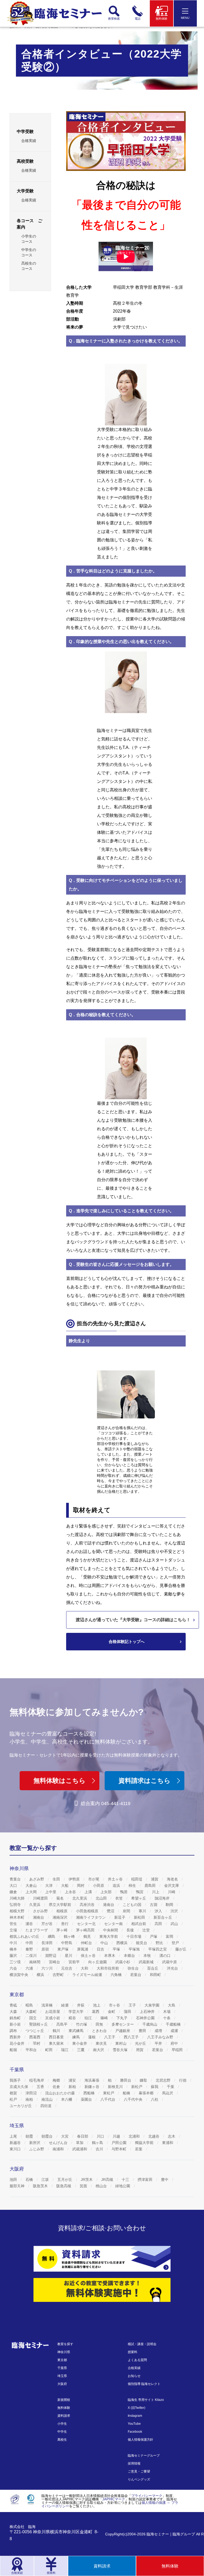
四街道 (46, 2106)
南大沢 (99, 2050)
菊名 (61, 1898)
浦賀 (155, 1879)
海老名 (173, 1879)
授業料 (133, 2352)
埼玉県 (62, 2376)
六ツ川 (48, 1968)
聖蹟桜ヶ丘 (39, 2024)
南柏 (30, 2099)
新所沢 (35, 2143)
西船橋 (90, 2093)
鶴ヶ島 (98, 2143)
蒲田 (128, 2012)
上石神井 (148, 2012)
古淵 (154, 1905)
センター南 (114, 1924)
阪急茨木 (41, 2186)
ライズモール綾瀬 (88, 1975)
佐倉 (57, 2087)
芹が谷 (48, 1924)
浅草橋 (48, 2005)
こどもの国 (133, 1905)
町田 (49, 2050)
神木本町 (18, 1917)
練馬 (76, 2037)
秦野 (30, 1949)
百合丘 (153, 1968)
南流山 (48, 2099)
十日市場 (134, 1936)
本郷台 (130, 1956)
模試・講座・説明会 (142, 2344)
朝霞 (30, 2136)
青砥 (14, 2005)
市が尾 (94, 1879)
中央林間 (111, 1930)
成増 (159, 2031)
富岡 (170, 1936)
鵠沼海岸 (163, 1898)
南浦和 (59, 2149)
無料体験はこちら (59, 1781)
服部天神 (18, 2186)
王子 (133, 2005)
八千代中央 (134, 2099)
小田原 (99, 1885)
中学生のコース (29, 252)
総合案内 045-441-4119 (106, 1803)
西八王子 (132, 2037)
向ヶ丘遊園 (98, 1962)
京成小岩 (53, 2018)
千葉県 (62, 2368)
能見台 (142, 1943)
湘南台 (39, 1917)
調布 (14, 2031)
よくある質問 (137, 2360)
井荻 (81, 2005)
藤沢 (14, 1956)
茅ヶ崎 (62, 1930)
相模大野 (18, 1911)
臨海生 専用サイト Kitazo (146, 2400)
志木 (172, 2136)
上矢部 (107, 1892)
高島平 (62, 2024)
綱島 (52, 1936)
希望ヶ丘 (139, 1898)
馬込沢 (168, 2093)
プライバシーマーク (147, 2496)
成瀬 (175, 2031)
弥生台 (134, 1968)
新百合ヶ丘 (163, 1917)
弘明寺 (16, 1905)
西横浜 (122, 1943)
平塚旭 (135, 1949)
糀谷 (73, 2018)
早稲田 (178, 2050)
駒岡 (170, 1905)
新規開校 (64, 2400)
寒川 (143, 1911)
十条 (167, 2018)
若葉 (139, 2149)
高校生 (62, 2440)
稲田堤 (137, 1879)
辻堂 (147, 1930)
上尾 (14, 2136)
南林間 (35, 1962)
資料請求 (64, 2416)
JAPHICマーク (114, 2499)
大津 (49, 1885)
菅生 (14, 1924)
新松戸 (137, 2087)
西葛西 (35, 2037)
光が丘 (141, 2043)
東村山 (121, 2043)
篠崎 (105, 2018)
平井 (159, 2043)
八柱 (155, 2099)
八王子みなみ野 (161, 2037)
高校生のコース (29, 266)
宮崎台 (55, 1962)
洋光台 (173, 1968)
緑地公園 (123, 2186)
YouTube (134, 2424)
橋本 (14, 1949)
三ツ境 (16, 1962)
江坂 (46, 2180)
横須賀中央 (19, 1975)
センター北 (87, 1924)
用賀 (140, 2050)
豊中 (165, 2180)
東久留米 (57, 2043)
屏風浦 (83, 1949)
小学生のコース (29, 239)
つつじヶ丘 (35, 2031)
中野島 (67, 1943)
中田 (30, 1943)
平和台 (32, 2050)
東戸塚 (63, 1949)
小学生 (62, 2424)
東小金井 (80, 2043)
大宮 (65, 2136)
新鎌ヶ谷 (92, 2087)
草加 (80, 2143)
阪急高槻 (64, 2186)
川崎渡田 (41, 1898)
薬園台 (87, 2099)
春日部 (83, 2136)
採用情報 (134, 2463)
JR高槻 (108, 2180)
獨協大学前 (145, 2143)
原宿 (46, 1949)
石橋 (30, 2180)
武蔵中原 (170, 1962)
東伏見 (102, 2043)
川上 (156, 1892)
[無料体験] (102, 2290)
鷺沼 (111, 1911)
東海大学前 (109, 1936)
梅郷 (57, 2080)
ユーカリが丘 (21, 2106)
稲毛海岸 (37, 2080)
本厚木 (110, 1956)
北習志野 (164, 2080)
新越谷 (16, 2143)
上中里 (51, 1892)
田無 (100, 2024)
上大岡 (32, 1892)
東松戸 (109, 2093)
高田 (159, 1924)
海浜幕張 (92, 2080)
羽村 (37, 2043)
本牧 (148, 1956)
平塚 (117, 1949)
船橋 (127, 2093)
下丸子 (122, 2018)
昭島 (30, 2005)
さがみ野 (41, 1911)
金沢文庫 (172, 1885)
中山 (105, 1943)
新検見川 (116, 2087)
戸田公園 (120, 2143)
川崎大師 (18, 1898)
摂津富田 (146, 2180)
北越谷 (154, 2136)
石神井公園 (146, 2018)
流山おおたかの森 (61, 2093)
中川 (14, 1943)
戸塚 (154, 1936)
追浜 (117, 1885)
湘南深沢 (61, 1917)
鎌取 (144, 2080)
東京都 (62, 2360)
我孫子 (16, 2080)
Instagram (135, 2416)
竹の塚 (82, 2024)
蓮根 (92, 2037)
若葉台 (136, 1975)
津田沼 (32, 2093)
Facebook (135, 2432)
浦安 (73, 2080)
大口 (14, 1885)
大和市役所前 (108, 1968)
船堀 (14, 2050)
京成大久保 (19, 2087)
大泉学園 (152, 2005)
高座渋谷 (88, 1905)
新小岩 (16, 2024)
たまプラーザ (37, 1930)
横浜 (41, 1975)
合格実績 (29, 141)
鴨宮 (140, 1892)
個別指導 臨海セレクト (144, 2384)
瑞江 (65, 2050)
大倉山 (32, 1885)
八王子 (110, 2037)
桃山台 (102, 2186)
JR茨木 (87, 2180)
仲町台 (87, 1943)
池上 (97, 2005)
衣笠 (120, 1898)
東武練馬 (76, 2031)
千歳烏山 (150, 2024)
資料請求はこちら (144, 1781)
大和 (85, 1968)
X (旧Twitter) (137, 2408)
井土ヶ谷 (116, 1879)
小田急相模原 (88, 1911)
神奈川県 (64, 2352)
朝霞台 (48, 2136)
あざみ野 (37, 1879)
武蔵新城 (147, 1962)
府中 (175, 2043)
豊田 (143, 2031)
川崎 (172, 1892)
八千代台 (108, 2099)
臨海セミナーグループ (144, 2456)
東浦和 (168, 2143)
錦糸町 (16, 2018)
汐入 (159, 1911)
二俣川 (32, 1956)
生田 (57, 1879)
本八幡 (67, 2099)
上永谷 (71, 1892)
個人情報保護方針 (141, 2440)
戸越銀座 (123, 2031)
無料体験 (64, 2408)
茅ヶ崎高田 (86, 1930)
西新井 (16, 2037)
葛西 (96, 2012)
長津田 (48, 1943)
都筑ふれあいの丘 (25, 1936)
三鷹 (81, 2050)
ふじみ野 (37, 2149)
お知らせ (134, 2376)
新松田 (140, 1917)
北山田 (102, 1898)
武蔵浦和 (80, 2149)
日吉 (101, 1949)
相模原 (62, 1911)
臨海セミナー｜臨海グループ (171, 2534)
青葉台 (16, 1879)
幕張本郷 (147, 2093)
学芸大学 (76, 2012)
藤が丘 (181, 1949)
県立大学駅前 (61, 1905)
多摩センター (123, 2024)
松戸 (14, 2099)
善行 (65, 1924)
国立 (33, 2018)
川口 (101, 2136)
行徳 (183, 2080)
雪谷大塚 (121, 2050)
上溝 (89, 1892)
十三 (126, 2180)
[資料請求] (102, 2259)
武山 (175, 1924)
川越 (117, 2136)
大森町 (32, 2012)
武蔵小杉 (123, 1962)
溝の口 (165, 1956)
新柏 (73, 2087)
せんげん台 (59, 2143)
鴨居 (124, 1892)
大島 (172, 2005)
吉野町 (59, 1975)
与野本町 (120, 2149)
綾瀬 (65, 2005)
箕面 (84, 2186)
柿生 (133, 1885)
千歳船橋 (174, 2024)
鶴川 (57, 2031)
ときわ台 (100, 2031)
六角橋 (117, 1975)
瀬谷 (30, 1924)
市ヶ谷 (115, 2005)
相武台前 (139, 1924)
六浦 (30, 1968)
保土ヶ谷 (89, 1956)
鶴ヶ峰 (70, 1936)
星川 (69, 1956)
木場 (167, 2012)
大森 (14, 2012)
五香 (41, 2087)
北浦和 (135, 2136)
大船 (65, 1885)
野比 (160, 1943)
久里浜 (35, 1905)
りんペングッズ (139, 2479)
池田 (14, 2180)
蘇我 (155, 2087)
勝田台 (126, 2080)
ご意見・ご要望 (139, 2471)
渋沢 (175, 1911)
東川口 (16, 2149)
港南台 (109, 1905)
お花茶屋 (53, 2012)
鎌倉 (14, 1892)
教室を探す (65, 2344)
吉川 (100, 2149)
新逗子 (120, 1917)
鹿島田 (151, 1885)
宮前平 (75, 1962)
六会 (14, 1968)
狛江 (89, 2018)
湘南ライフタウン (91, 1917)
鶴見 (88, 1936)
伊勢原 (75, 1879)
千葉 (171, 2087)
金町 (112, 2012)
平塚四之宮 (158, 1949)
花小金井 (18, 2043)
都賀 (14, 2093)
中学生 (62, 2432)
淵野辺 (51, 1956)
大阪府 (62, 2384)
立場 (14, 1930)
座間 (127, 1911)
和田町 (156, 1975)
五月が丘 (65, 2180)
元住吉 (67, 1968)
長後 (131, 1930)
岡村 (81, 1885)
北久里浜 (80, 1898)
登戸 (176, 1943)
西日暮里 (57, 2037)
